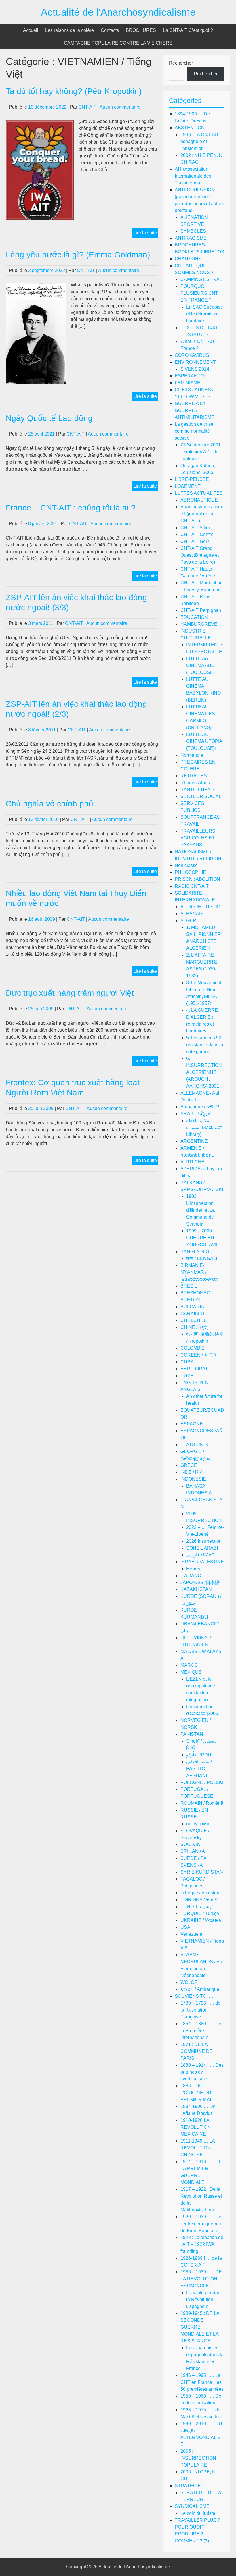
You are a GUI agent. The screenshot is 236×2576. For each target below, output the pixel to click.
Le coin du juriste (198, 2513)
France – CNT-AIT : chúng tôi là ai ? (71, 508)
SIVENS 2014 (195, 369)
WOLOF (189, 1982)
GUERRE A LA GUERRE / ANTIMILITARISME (195, 410)
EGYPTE (190, 1376)
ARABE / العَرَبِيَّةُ (197, 1114)
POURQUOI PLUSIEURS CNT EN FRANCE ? (199, 293)
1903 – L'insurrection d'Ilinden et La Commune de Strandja (200, 1210)
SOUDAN (191, 1844)
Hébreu (194, 1569)
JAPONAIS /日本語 (200, 1582)
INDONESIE (193, 1479)
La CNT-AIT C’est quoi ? (188, 30)
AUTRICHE (193, 1162)
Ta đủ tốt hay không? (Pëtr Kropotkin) (74, 91)
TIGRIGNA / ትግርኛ (199, 1900)
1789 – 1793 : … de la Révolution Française (200, 2010)
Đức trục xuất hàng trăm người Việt (70, 993)
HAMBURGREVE (199, 624)
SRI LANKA (193, 1851)
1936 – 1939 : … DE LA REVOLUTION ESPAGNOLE (201, 2279)
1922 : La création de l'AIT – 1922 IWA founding (202, 2244)
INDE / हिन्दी (192, 1472)
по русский (198, 1824)
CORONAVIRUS (192, 355)
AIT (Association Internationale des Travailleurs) (193, 176)
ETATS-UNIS (194, 1445)
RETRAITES (194, 776)
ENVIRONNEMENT (195, 362)
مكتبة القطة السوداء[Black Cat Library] (204, 1127)
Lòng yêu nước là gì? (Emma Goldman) (78, 255)
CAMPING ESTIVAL (201, 279)
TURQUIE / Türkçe (200, 1913)
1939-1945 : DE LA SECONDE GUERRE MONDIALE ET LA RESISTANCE (200, 2327)
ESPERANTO (189, 376)
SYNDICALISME (192, 2506)
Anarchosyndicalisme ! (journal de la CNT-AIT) (201, 514)
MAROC (189, 1665)
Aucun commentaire (120, 107)
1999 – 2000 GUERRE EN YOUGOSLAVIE (203, 1238)
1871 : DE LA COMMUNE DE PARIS (197, 2051)
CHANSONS (188, 259)
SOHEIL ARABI (202, 1548)
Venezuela (191, 1934)
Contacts (110, 30)
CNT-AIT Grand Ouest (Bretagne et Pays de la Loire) (200, 555)
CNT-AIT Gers (195, 541)
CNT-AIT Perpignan (201, 610)
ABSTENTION (190, 128)
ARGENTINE (194, 1141)
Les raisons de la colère (70, 30)
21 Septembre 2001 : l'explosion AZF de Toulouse (202, 452)
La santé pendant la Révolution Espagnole (204, 2299)
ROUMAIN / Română (202, 1803)
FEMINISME (188, 383)
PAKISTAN (192, 1734)
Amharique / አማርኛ (200, 1107)
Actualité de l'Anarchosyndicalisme (118, 12)
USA (185, 1927)
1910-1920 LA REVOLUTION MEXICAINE (196, 2127)
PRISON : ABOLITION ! (199, 879)
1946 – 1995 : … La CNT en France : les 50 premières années (202, 2382)
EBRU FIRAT (194, 1369)
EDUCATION (194, 617)
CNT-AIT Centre (197, 534)
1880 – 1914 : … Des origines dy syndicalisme (202, 2072)
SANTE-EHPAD (197, 790)
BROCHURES (141, 30)
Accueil (31, 30)
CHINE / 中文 (194, 1327)
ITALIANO (191, 1576)
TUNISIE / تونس (197, 1907)
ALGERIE (191, 921)
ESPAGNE (192, 1424)
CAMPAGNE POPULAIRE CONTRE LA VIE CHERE (118, 43)
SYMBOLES (193, 231)
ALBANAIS (192, 914)
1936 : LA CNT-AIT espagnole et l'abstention (200, 141)
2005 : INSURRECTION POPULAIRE (198, 2458)
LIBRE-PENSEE (192, 479)
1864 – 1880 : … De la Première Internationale (201, 2031)
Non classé (186, 865)
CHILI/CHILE (194, 1320)
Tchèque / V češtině (200, 1893)
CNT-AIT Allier (195, 528)
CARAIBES (192, 1314)
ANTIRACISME (191, 238)
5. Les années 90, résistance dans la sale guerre (205, 1045)
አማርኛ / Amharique (200, 1989)
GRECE (189, 1465)
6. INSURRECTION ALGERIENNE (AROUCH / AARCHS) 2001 (204, 1072)
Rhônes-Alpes (195, 783)
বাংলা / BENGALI (202, 1258)
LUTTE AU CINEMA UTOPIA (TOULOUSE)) (204, 741)
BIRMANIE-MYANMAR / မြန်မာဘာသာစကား (200, 1272)
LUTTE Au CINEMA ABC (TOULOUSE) (200, 665)
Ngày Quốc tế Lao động (49, 418)
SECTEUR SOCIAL (201, 796)
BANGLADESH (197, 1252)
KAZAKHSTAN (196, 1589)
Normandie (192, 755)
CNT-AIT (87, 107)
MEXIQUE (191, 1672)
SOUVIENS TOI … (194, 1996)
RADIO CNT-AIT (192, 886)
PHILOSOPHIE (190, 872)
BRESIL (189, 1286)
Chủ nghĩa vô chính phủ (50, 804)
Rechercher (181, 63)
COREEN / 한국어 (199, 1355)
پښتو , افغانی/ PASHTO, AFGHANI (199, 1769)
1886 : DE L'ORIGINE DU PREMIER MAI (196, 2093)
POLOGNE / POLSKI (202, 1782)
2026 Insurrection (204, 1541)
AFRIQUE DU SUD (200, 907)
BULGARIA (192, 1307)
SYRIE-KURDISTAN (202, 1872)
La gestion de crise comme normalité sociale (194, 431)
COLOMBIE (193, 1348)
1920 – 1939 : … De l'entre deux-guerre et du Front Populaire (202, 2224)
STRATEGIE (188, 2486)
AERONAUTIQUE (199, 500)
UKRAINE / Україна (201, 1920)
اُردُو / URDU (199, 1755)
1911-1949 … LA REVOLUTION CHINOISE (198, 2148)
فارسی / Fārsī (200, 1555)
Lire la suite (146, 234)
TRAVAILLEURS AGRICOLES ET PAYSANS (198, 838)
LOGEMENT (188, 486)
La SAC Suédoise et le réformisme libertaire (205, 314)
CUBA (187, 1362)
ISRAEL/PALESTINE (202, 1562)
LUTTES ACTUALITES (199, 493)
